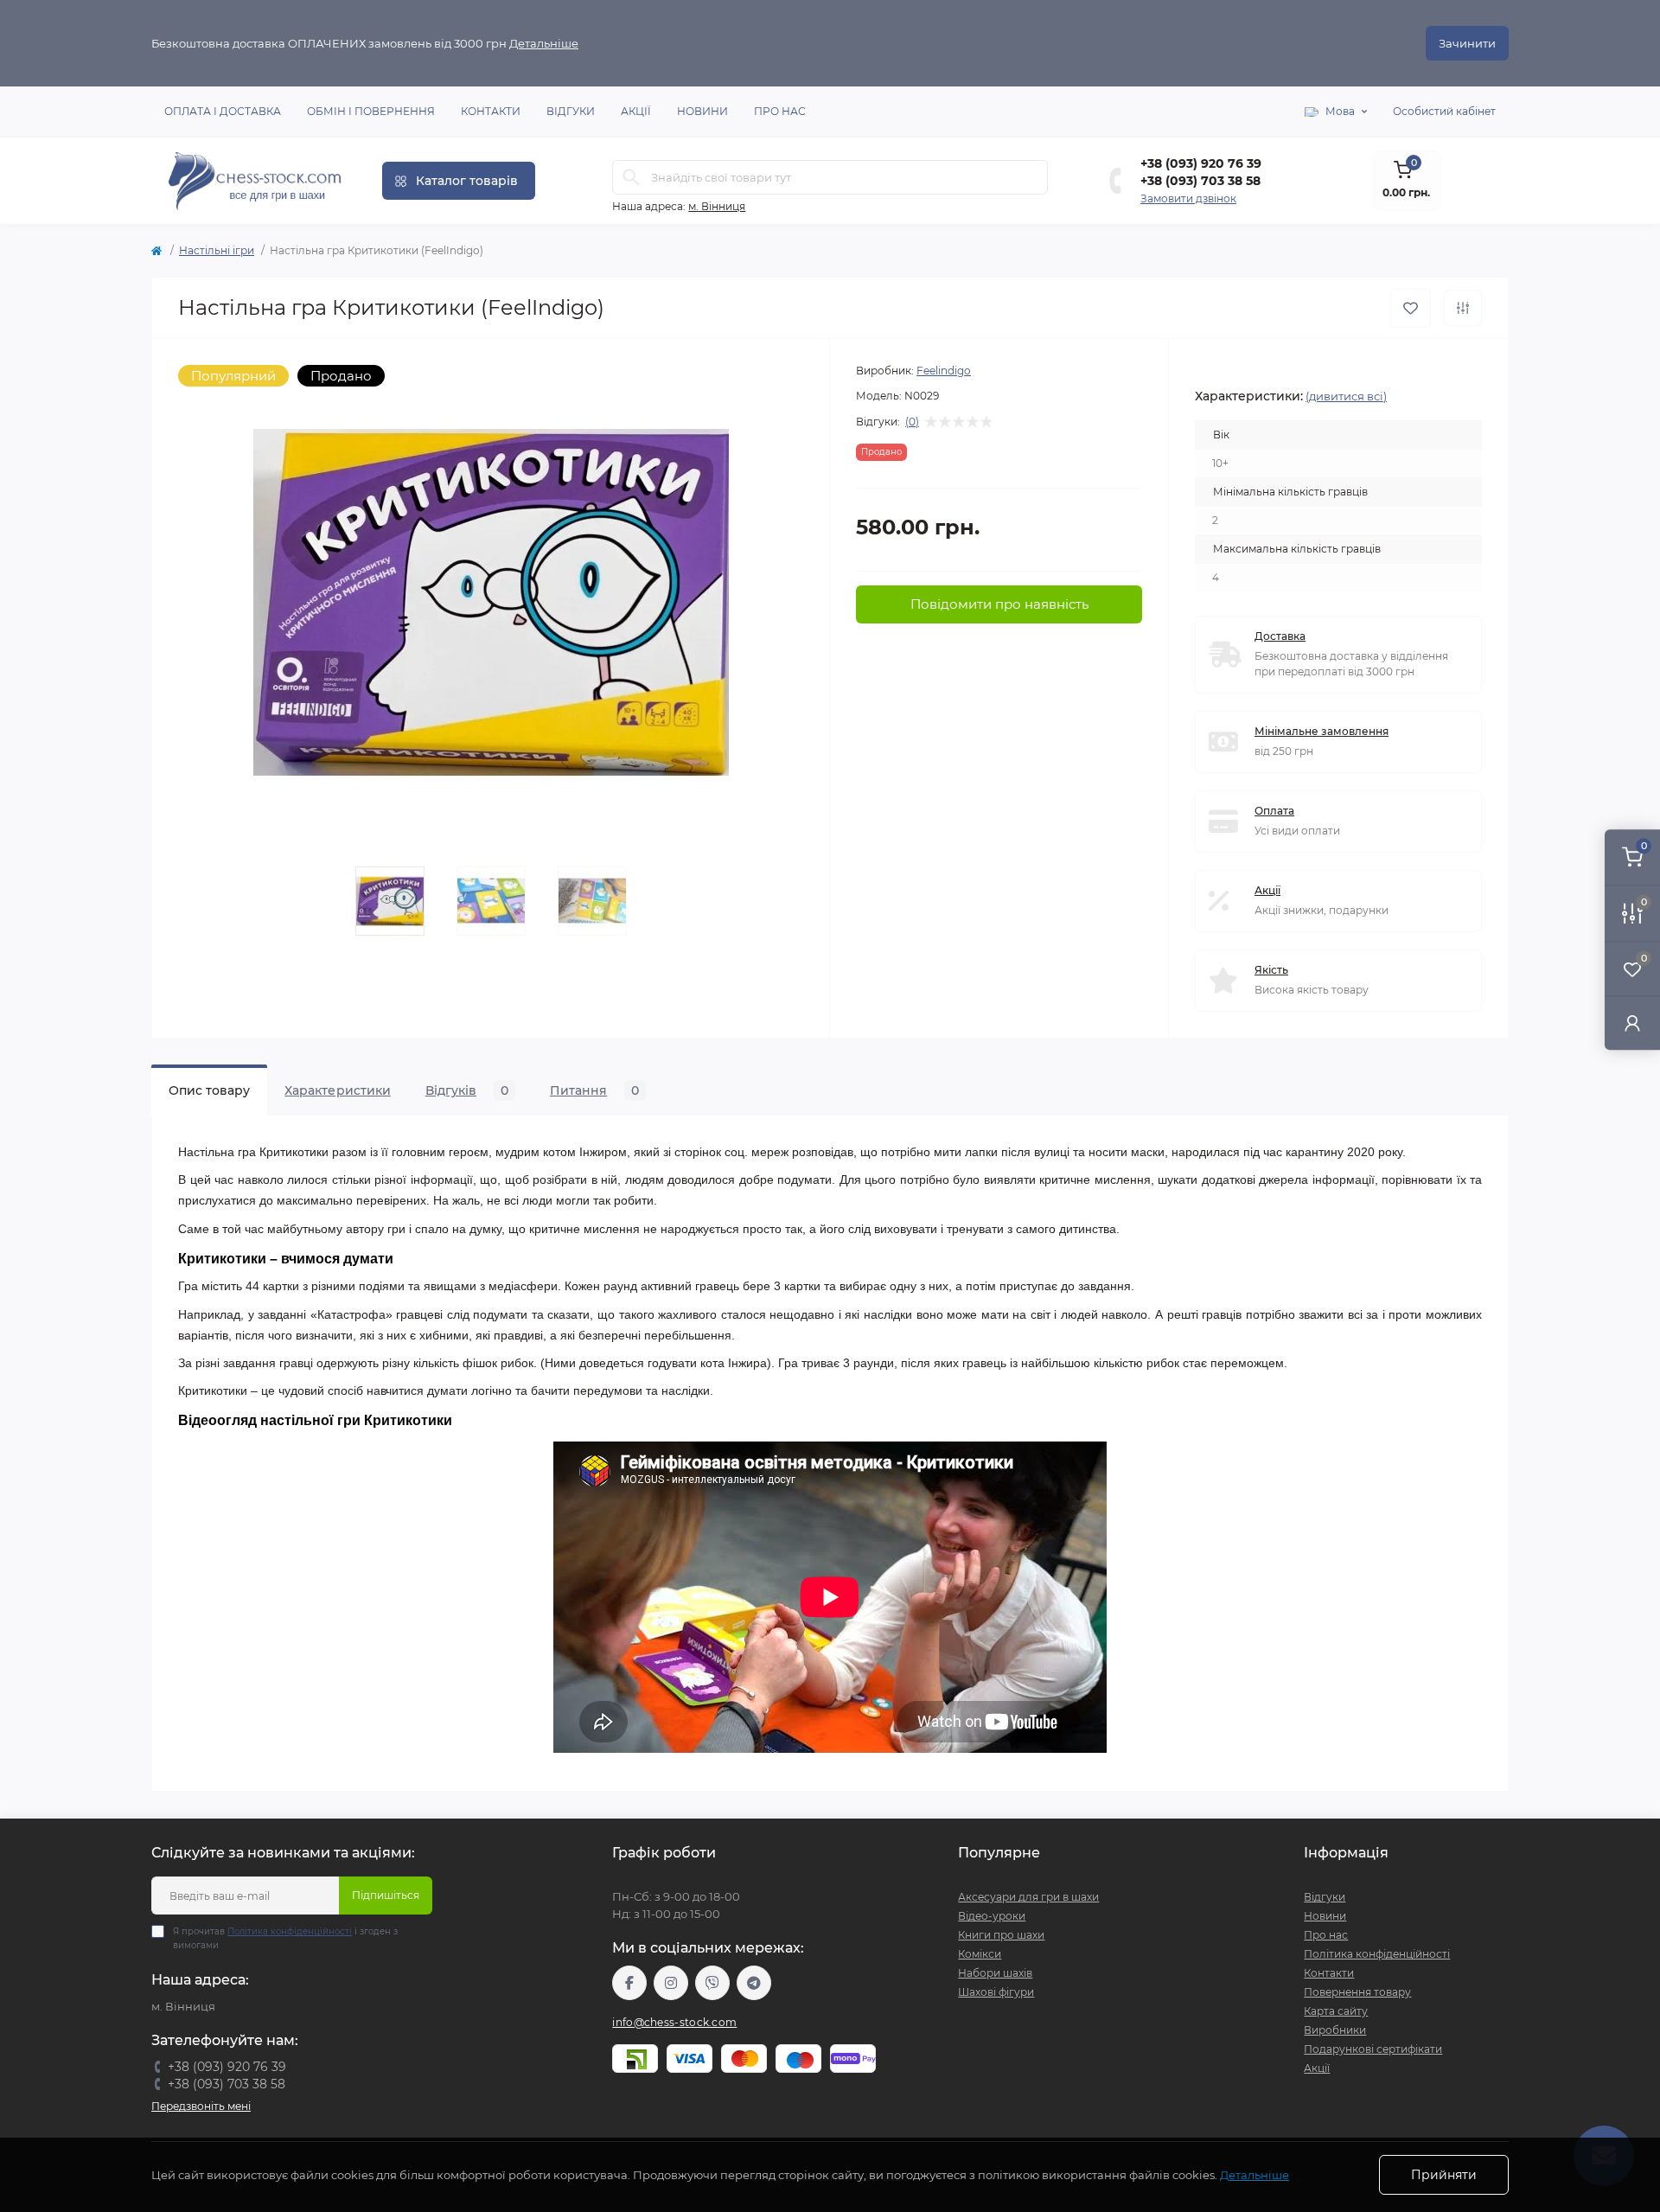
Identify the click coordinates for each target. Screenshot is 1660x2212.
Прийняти (1444, 2175)
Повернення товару (1357, 1992)
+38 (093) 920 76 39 (1201, 163)
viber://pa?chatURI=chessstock (712, 1983)
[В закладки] (1411, 308)
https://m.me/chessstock (629, 1983)
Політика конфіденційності (290, 1931)
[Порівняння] (1463, 308)
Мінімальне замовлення (1322, 731)
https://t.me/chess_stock (754, 1983)
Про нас (780, 111)
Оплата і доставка (223, 111)
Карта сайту (1336, 2011)
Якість (1271, 970)
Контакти (491, 111)
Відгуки (571, 111)
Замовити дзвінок (1188, 198)
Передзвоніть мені (201, 2106)
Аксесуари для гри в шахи (1028, 1897)
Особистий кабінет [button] (1444, 111)
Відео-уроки (992, 1916)
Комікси (980, 1954)
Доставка (1280, 636)
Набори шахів (995, 1973)
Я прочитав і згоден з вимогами (285, 1938)
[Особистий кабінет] (1632, 1023)
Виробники (1335, 2030)
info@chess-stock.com (674, 2022)
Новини (702, 111)
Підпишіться (386, 1895)
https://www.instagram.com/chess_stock (671, 1983)
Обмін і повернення (371, 111)
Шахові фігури (996, 1992)
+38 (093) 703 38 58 (1200, 181)
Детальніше (544, 43)
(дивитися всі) (1346, 396)
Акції (636, 111)
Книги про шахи (1001, 1935)
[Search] (631, 177)
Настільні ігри (217, 250)
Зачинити (1467, 43)
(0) (912, 422)
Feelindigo (944, 371)
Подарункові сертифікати (1373, 2049)
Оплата (1274, 811)
